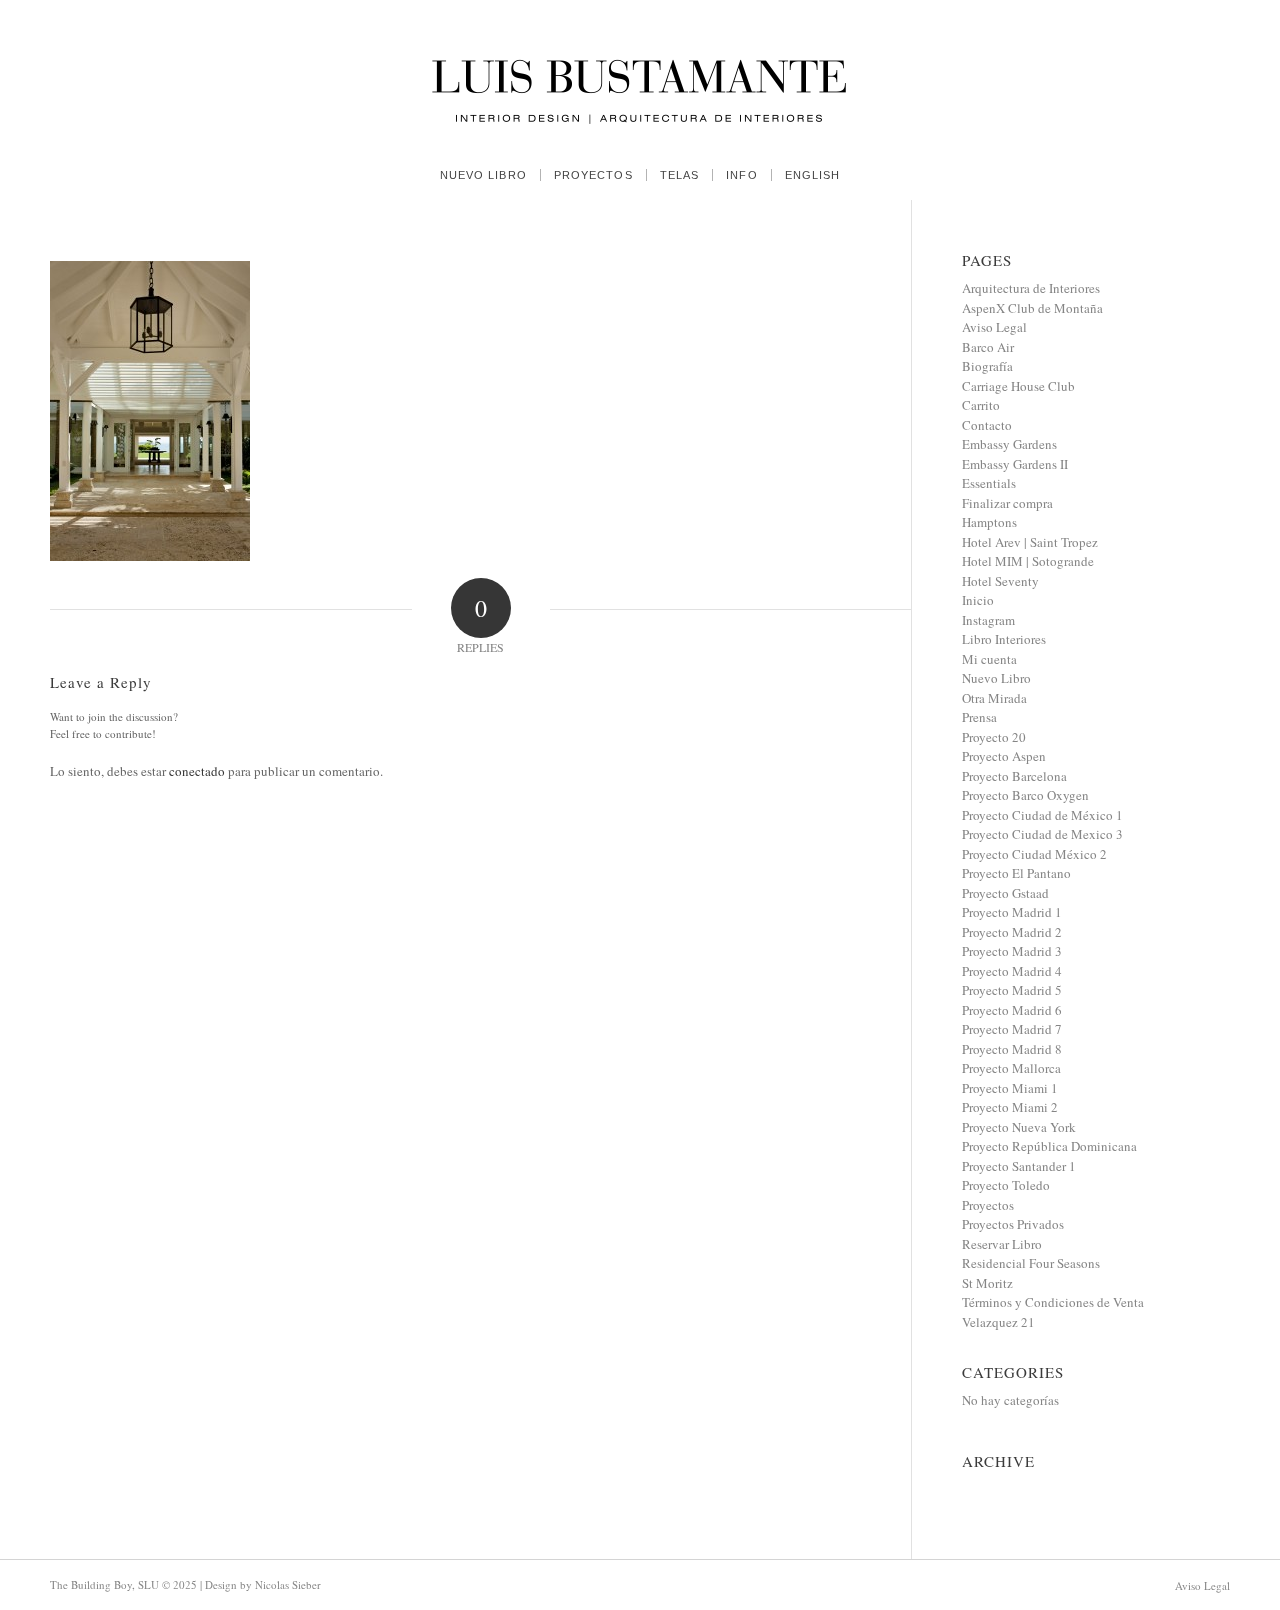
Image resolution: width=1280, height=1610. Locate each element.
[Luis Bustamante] (640, 75)
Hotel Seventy (1000, 581)
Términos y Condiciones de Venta (1053, 1302)
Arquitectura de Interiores (1031, 288)
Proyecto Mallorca (1011, 1068)
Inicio (978, 600)
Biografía (987, 366)
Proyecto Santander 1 (1019, 1166)
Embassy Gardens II (1015, 464)
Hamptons (989, 522)
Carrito (981, 405)
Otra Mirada (994, 698)
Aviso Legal (994, 327)
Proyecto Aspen (1004, 756)
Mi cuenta (989, 659)
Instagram (988, 620)
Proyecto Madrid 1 (1012, 912)
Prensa (979, 717)
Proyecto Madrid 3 (1012, 951)
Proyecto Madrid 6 (1012, 1010)
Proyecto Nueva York (1019, 1127)
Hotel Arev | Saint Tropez (1030, 542)
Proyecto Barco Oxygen (1025, 795)
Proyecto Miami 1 (1010, 1088)
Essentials (989, 483)
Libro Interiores (1004, 639)
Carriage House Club (1018, 386)
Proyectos (988, 1205)
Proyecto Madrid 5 (1012, 990)
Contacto (987, 425)
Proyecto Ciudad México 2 (1034, 854)
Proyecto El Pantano (1016, 873)
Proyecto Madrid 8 (1012, 1049)
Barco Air (988, 347)
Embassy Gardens (1009, 444)
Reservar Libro (1002, 1244)
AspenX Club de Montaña (1032, 308)
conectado (197, 771)
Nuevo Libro (996, 678)
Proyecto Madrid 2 (1012, 932)
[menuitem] (483, 175)
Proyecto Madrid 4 (1012, 971)
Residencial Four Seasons (1031, 1263)
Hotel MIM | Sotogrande (1028, 561)
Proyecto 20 (994, 737)
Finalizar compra (1007, 503)
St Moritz (987, 1283)
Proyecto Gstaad (1005, 893)
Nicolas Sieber (288, 1584)
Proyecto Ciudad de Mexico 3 (1042, 834)
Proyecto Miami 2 (1010, 1107)
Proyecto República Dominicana (1049, 1146)
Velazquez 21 (998, 1322)
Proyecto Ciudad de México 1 (1042, 815)
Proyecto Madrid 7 (1012, 1029)
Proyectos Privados (1013, 1224)
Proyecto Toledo (1006, 1185)
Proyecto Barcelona (1014, 776)
